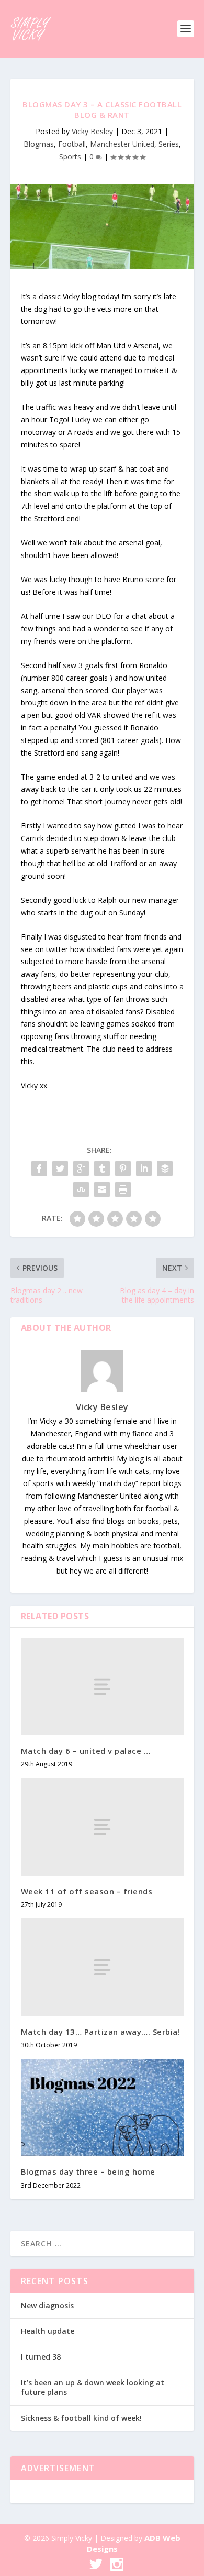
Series (169, 144)
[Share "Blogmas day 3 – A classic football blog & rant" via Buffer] (165, 1169)
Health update (48, 2331)
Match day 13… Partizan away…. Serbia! (101, 2032)
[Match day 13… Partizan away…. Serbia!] (102, 1967)
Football (72, 144)
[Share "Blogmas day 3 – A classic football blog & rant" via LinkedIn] (144, 1169)
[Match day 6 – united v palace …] (102, 1687)
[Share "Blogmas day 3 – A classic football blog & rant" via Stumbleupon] (81, 1189)
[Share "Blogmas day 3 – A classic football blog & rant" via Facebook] (39, 1169)
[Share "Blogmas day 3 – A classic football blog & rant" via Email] (102, 1189)
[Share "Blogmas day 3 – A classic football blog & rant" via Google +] (81, 1169)
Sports (70, 156)
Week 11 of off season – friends (87, 1891)
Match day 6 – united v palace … (86, 1751)
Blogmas (39, 144)
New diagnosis (47, 2305)
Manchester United (122, 144)
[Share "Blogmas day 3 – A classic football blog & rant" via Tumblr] (102, 1169)
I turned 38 (41, 2357)
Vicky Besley (92, 131)
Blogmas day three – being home (88, 2171)
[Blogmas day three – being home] (102, 2108)
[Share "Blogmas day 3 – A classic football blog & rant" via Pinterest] (123, 1169)
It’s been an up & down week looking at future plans (93, 2387)
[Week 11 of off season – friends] (102, 1827)
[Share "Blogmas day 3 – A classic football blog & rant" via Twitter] (60, 1169)
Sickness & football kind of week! (81, 2418)
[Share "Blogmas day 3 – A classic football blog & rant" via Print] (123, 1189)
